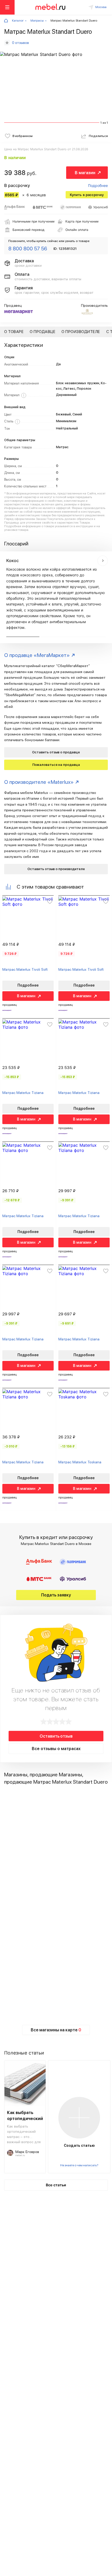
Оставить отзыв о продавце (56, 752)
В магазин (85, 173)
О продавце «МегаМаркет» (37, 655)
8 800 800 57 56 (28, 249)
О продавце (42, 332)
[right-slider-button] (103, 561)
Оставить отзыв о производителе (56, 869)
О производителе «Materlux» (39, 782)
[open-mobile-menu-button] (7, 7)
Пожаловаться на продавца (56, 765)
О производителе (81, 332)
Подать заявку (56, 1595)
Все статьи (56, 2185)
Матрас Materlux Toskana (80, 1462)
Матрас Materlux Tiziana (23, 1093)
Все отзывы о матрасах (56, 1749)
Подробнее (98, 185)
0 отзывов (20, 43)
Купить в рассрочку (87, 195)
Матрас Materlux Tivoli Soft (25, 969)
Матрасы (37, 21)
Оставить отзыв (56, 1736)
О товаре (14, 332)
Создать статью (79, 2145)
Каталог (18, 21)
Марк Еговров (27, 2152)
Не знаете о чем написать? (79, 2165)
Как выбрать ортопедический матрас (25, 2116)
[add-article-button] (79, 2118)
